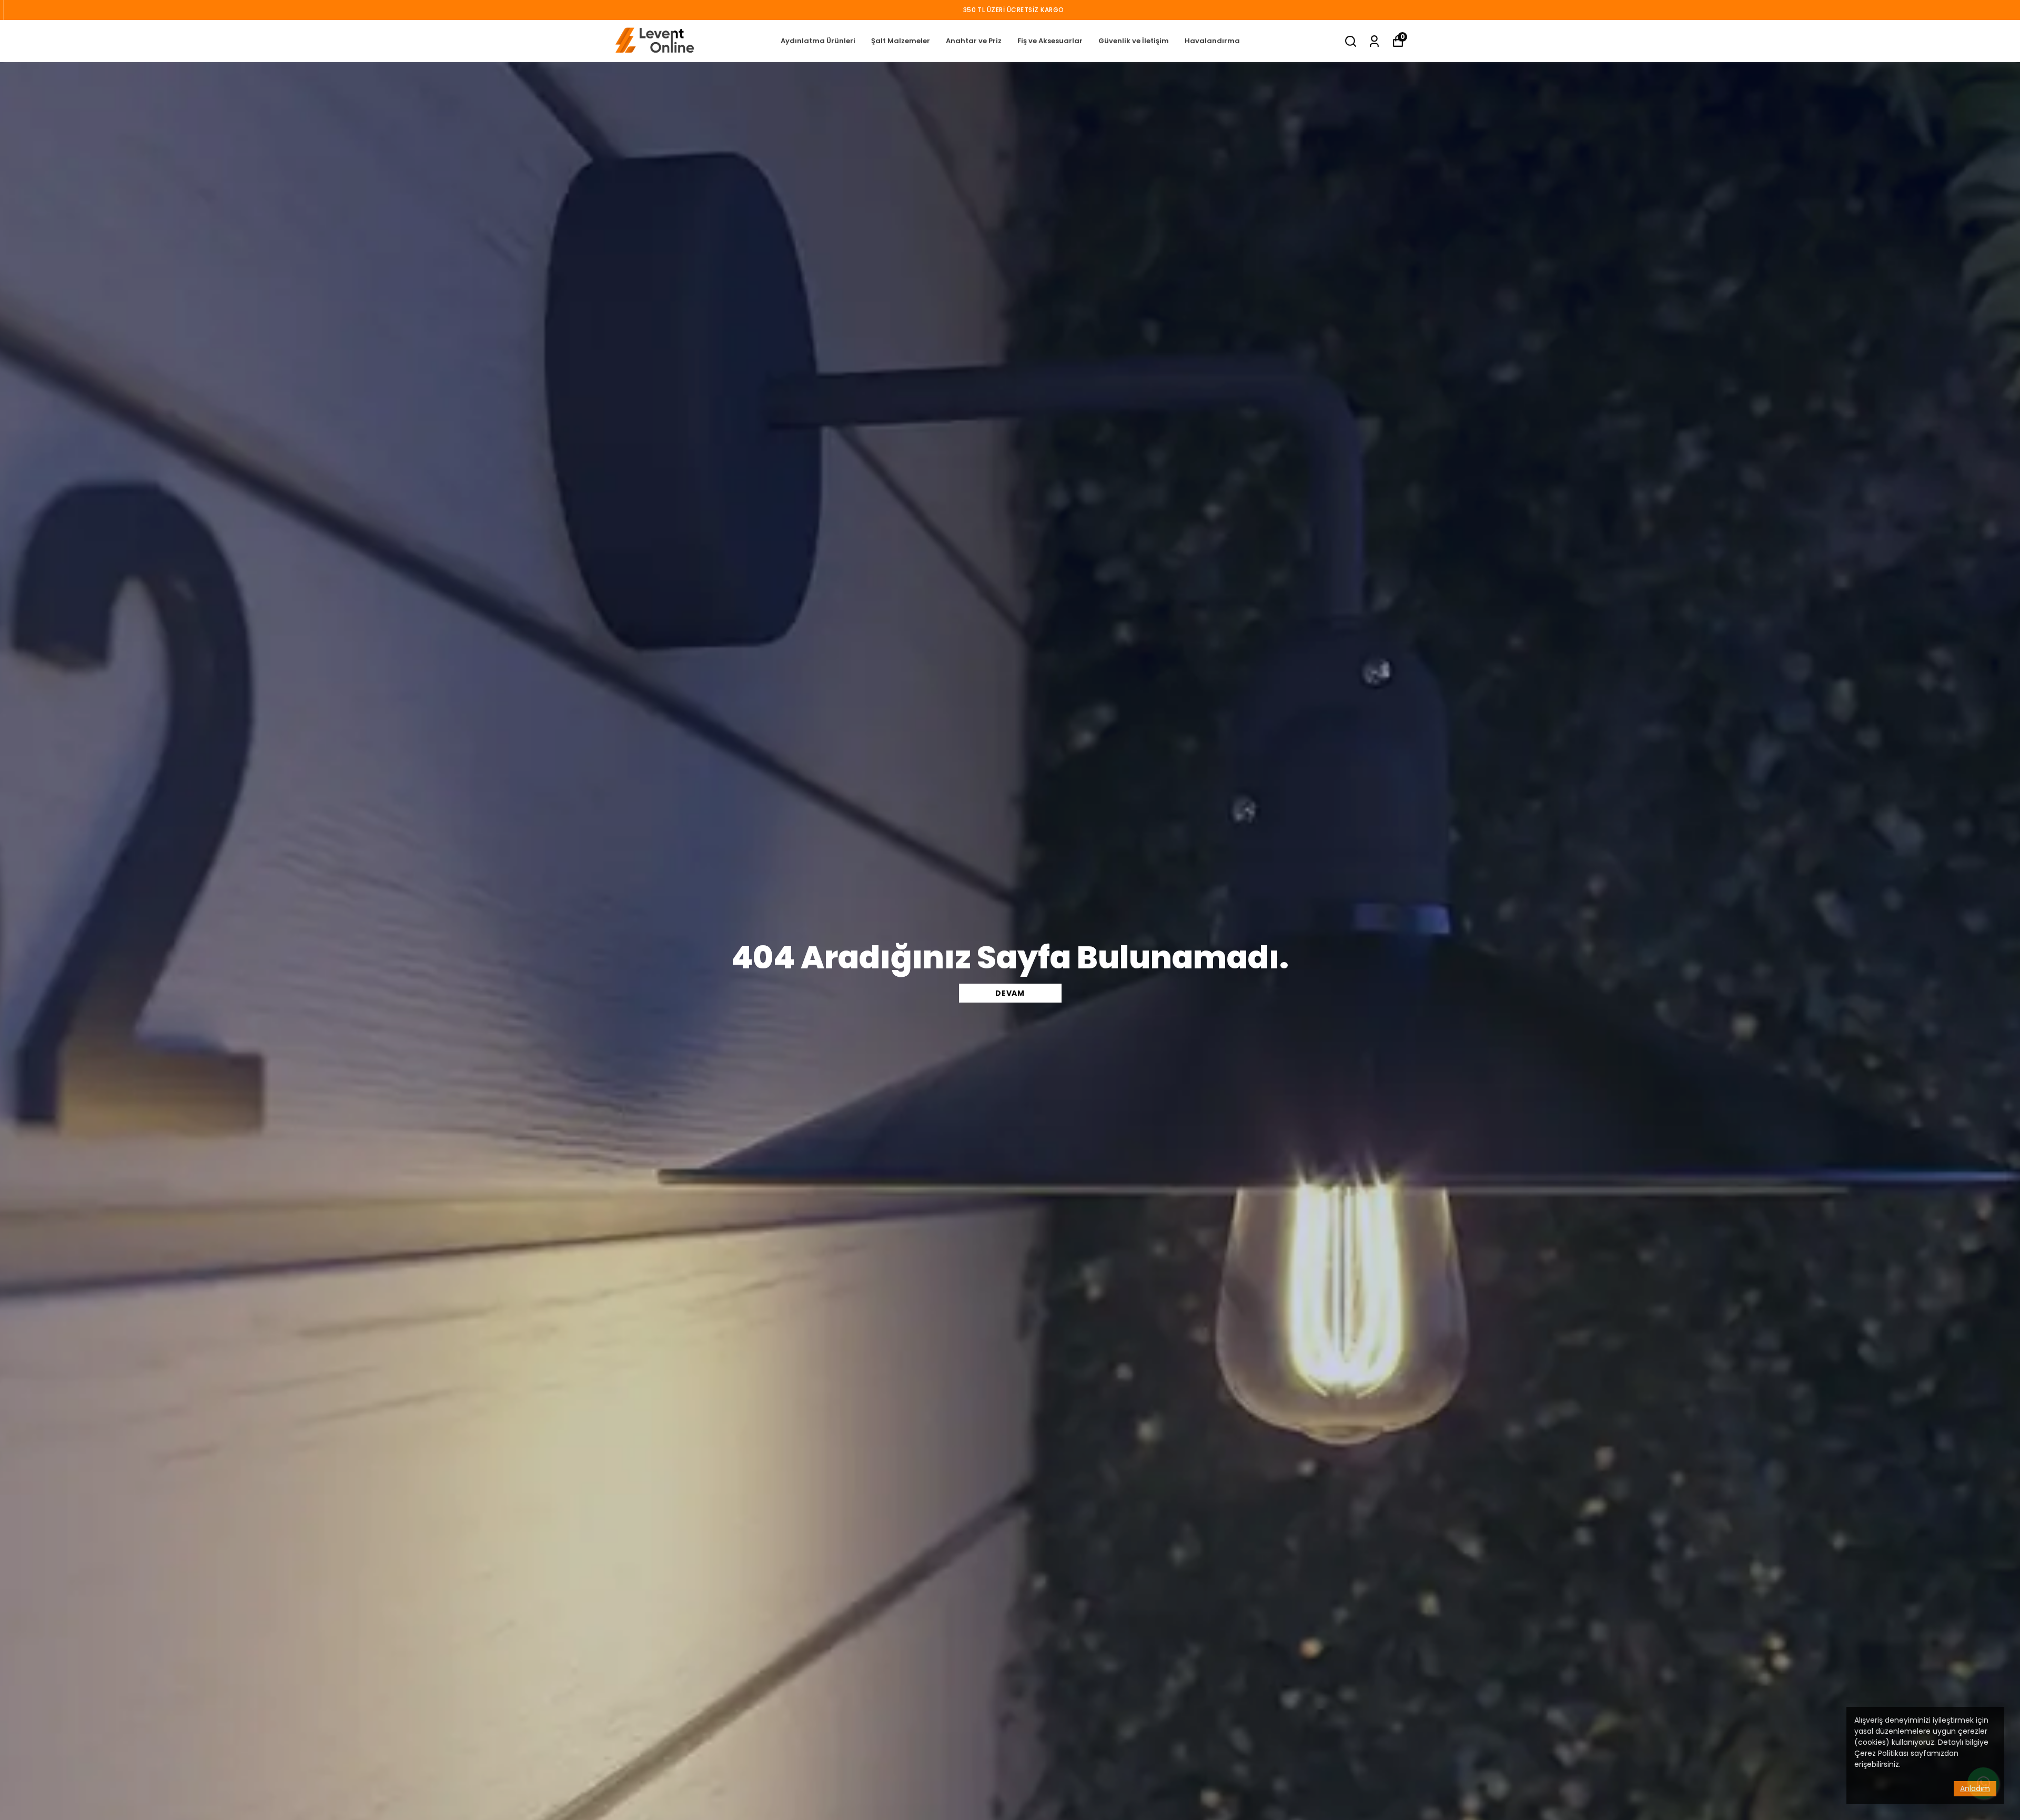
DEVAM (1010, 993)
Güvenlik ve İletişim (1134, 41)
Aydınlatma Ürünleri (818, 41)
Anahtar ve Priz (974, 41)
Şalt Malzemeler (901, 41)
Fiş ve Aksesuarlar (1050, 41)
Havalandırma (1212, 41)
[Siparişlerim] (1374, 41)
